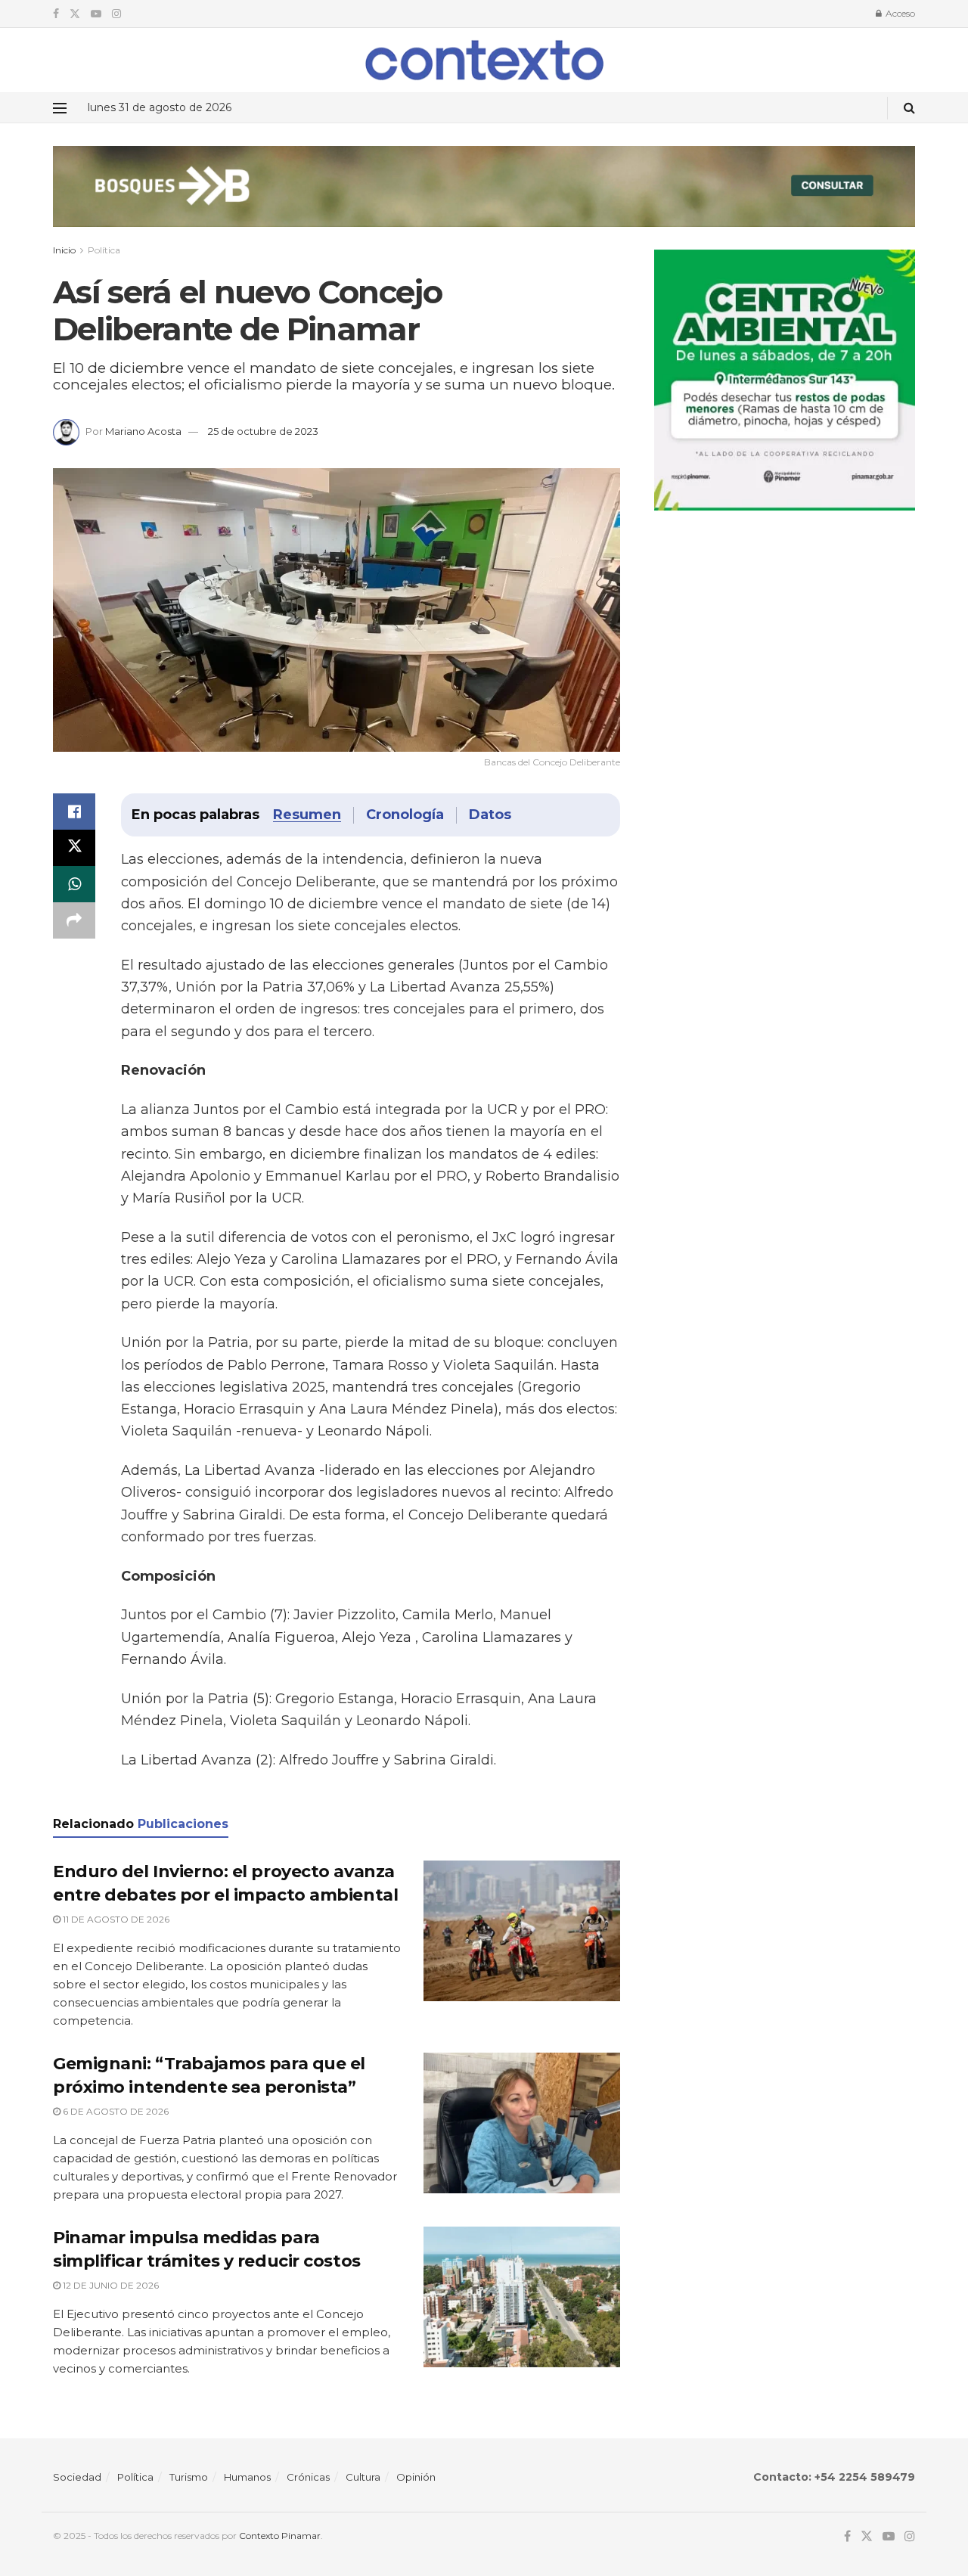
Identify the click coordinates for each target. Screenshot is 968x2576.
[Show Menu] (60, 108)
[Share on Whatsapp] (74, 884)
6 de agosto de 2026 (115, 2111)
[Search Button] (909, 108)
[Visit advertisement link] (484, 198)
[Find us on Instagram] (116, 14)
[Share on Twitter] (74, 848)
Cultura (363, 2477)
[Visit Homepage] (484, 60)
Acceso (899, 13)
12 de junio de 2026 (110, 2285)
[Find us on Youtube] (96, 14)
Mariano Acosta (143, 431)
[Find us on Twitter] (75, 14)
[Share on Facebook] (74, 812)
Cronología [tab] (405, 815)
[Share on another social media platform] (74, 920)
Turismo (189, 2477)
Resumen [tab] (307, 815)
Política (104, 250)
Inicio (64, 250)
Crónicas (308, 2477)
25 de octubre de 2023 (263, 431)
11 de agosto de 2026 (115, 1919)
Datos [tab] (490, 815)
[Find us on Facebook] (56, 14)
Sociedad (77, 2477)
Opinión (416, 2477)
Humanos (247, 2477)
